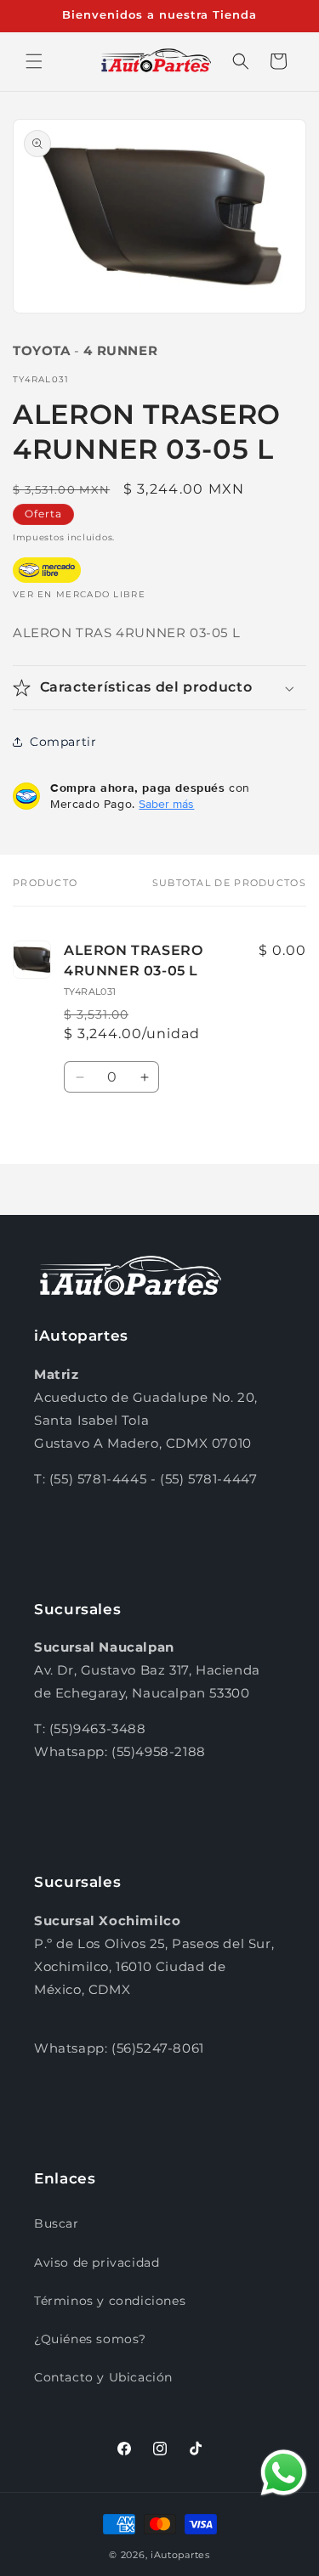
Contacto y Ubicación (103, 2377)
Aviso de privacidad (97, 2262)
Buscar (57, 2223)
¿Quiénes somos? (90, 2339)
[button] (34, 61)
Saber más (166, 804)
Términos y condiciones (110, 2301)
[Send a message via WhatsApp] (284, 2473)
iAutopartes (180, 2555)
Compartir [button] (63, 742)
